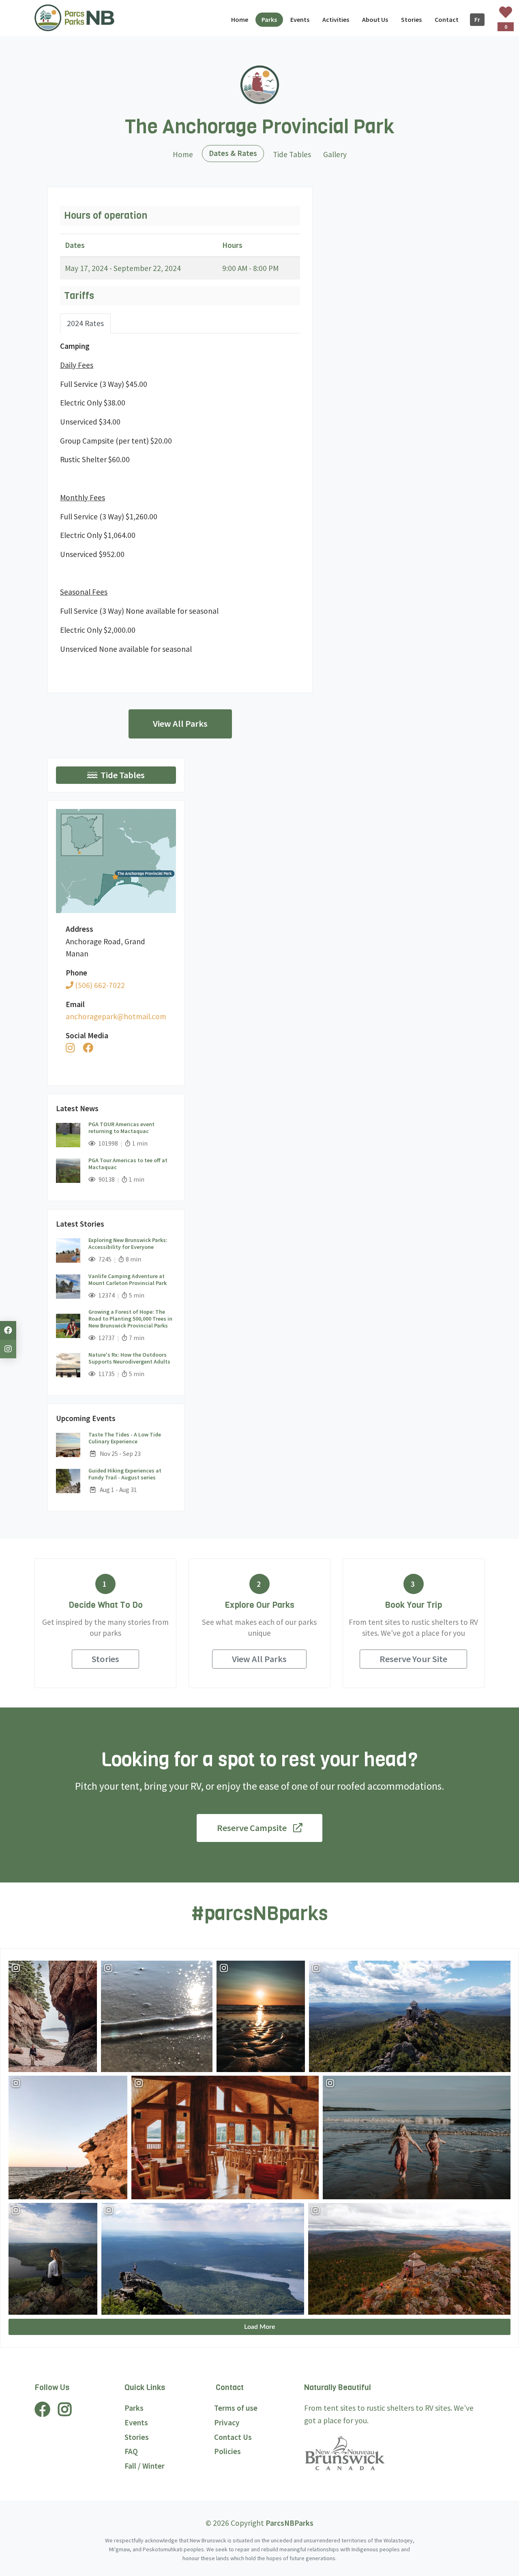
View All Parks (180, 723)
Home (183, 154)
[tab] (85, 323)
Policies (227, 2451)
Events (136, 2422)
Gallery (335, 154)
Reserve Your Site (413, 1659)
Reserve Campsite (252, 1828)
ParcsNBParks (290, 2523)
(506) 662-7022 (99, 985)
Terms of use (236, 2408)
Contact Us (233, 2437)
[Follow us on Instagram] (8, 1349)
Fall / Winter (145, 2466)
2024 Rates (85, 323)
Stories (105, 1659)
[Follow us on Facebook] (8, 1330)
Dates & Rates (236, 153)
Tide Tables (292, 154)
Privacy (227, 2422)
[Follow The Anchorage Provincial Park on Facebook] (88, 1048)
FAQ (131, 2451)
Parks (134, 2408)
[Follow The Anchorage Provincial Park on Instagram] (70, 1048)
